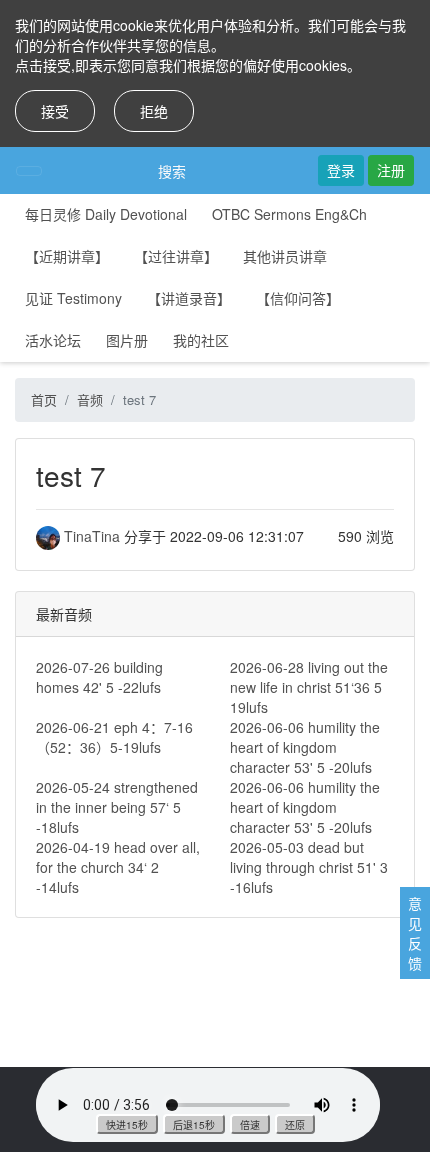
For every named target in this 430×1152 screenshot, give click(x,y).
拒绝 (154, 111)
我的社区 (201, 340)
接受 (55, 111)
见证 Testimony (73, 298)
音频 (90, 399)
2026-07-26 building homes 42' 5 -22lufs (99, 677)
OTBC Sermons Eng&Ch (289, 214)
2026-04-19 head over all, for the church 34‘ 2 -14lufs (118, 867)
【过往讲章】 (176, 256)
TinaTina (92, 536)
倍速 (250, 1125)
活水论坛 (53, 340)
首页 (44, 399)
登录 (341, 170)
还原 (295, 1125)
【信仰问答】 (298, 298)
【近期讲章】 (67, 256)
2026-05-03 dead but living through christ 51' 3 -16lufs (309, 867)
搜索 (172, 171)
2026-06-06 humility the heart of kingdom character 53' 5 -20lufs (305, 747)
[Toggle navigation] (29, 171)
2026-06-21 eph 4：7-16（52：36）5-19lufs (114, 737)
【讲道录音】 (189, 298)
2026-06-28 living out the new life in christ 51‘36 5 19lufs (309, 687)
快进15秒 (127, 1125)
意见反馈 (415, 933)
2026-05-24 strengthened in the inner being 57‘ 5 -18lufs (117, 807)
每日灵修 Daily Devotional (106, 214)
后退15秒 (194, 1125)
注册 (391, 170)
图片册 (127, 340)
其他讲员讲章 (285, 256)
